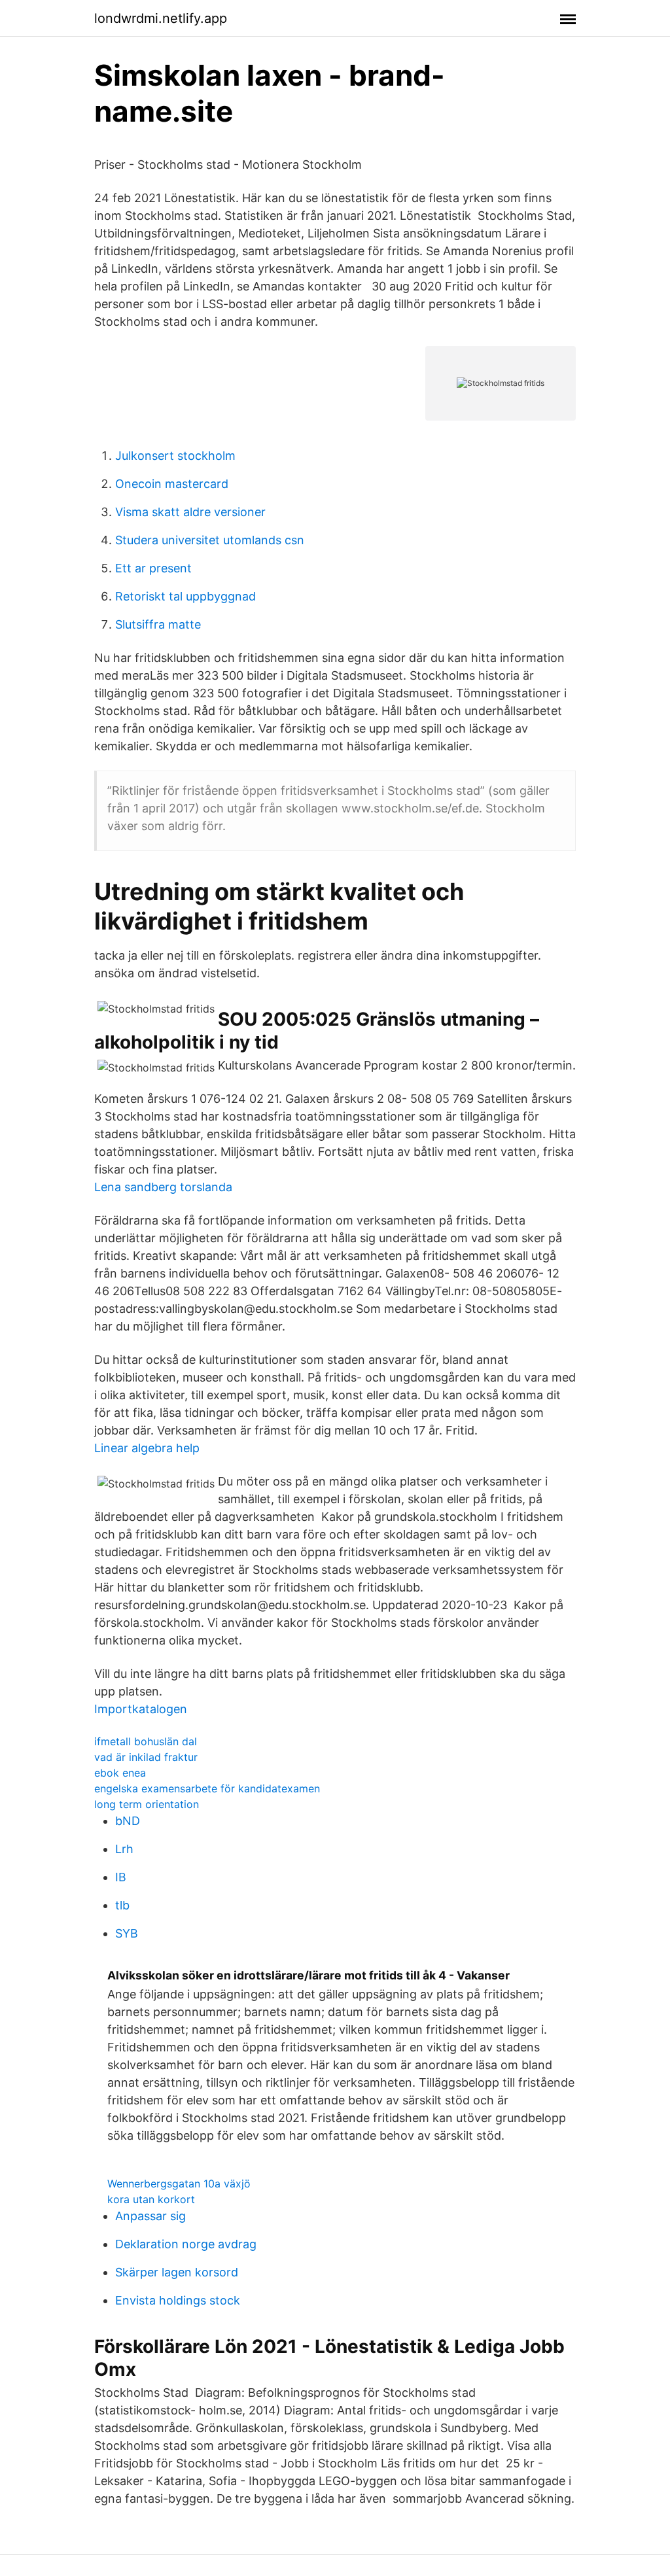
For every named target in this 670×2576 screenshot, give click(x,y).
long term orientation (147, 1804)
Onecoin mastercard (172, 484)
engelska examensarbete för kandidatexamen (207, 1788)
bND (128, 1821)
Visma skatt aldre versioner (190, 512)
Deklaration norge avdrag (186, 2244)
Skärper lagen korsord (177, 2272)
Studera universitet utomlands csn (210, 540)
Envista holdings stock (178, 2300)
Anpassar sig (150, 2216)
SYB (127, 1933)
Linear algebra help (147, 1448)
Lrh (124, 1849)
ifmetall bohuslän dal (146, 1741)
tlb (122, 1905)
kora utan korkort (151, 2199)
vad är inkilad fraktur (146, 1757)
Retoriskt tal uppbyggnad (185, 596)
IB (121, 1877)
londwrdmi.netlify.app (161, 18)
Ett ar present (153, 568)
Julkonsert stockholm (175, 456)
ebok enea (120, 1773)
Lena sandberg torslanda (163, 1187)
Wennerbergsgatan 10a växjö (179, 2184)
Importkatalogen (141, 1709)
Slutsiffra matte (158, 624)
